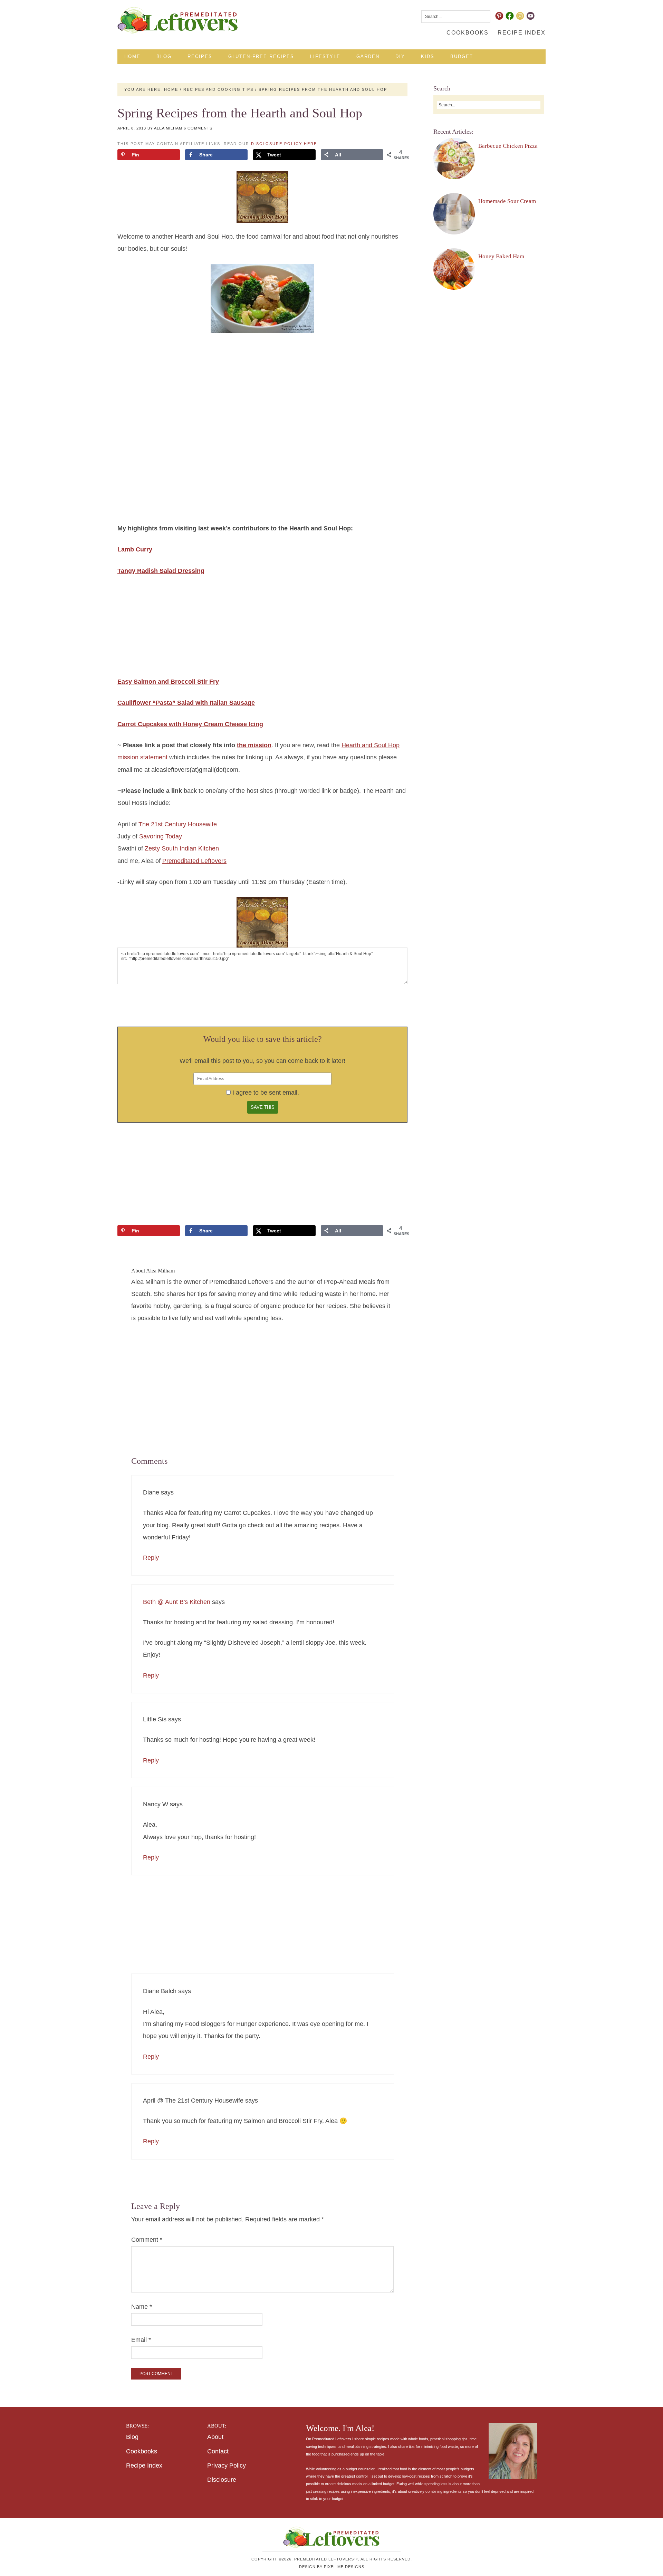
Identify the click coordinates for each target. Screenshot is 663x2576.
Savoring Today (161, 836)
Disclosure (222, 2480)
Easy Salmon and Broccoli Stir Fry (168, 682)
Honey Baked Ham (501, 256)
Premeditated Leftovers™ (178, 20)
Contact (218, 2451)
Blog (132, 2437)
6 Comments (198, 128)
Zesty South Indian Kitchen (182, 848)
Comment (147, 2240)
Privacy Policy (227, 2466)
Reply (151, 1558)
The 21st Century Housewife (178, 824)
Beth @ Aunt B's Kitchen (177, 1602)
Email (141, 2340)
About (215, 2437)
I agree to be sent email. (266, 1093)
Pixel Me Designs (344, 2567)
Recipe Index (144, 2466)
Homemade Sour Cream (507, 201)
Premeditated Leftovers (194, 861)
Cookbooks (142, 2451)
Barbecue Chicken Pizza (508, 146)
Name (142, 2307)
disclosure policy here (284, 144)
